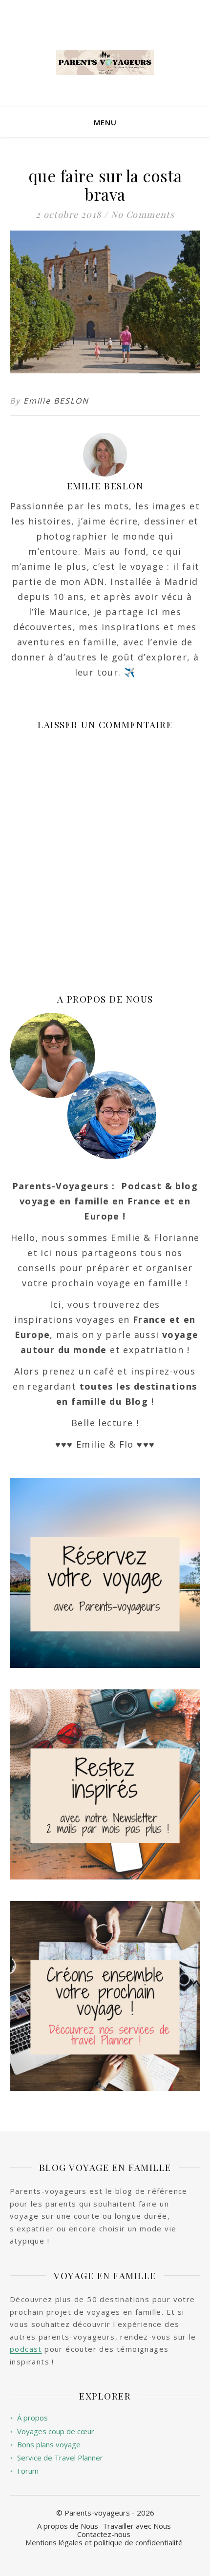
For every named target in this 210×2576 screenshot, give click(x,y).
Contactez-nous (104, 2534)
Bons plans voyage (45, 2445)
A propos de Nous (68, 2526)
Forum (24, 2471)
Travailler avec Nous (137, 2526)
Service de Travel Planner (56, 2458)
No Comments (143, 214)
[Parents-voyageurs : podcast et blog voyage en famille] (105, 62)
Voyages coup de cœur (52, 2431)
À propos (29, 2418)
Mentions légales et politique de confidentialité (104, 2542)
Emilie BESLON (56, 401)
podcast (26, 2349)
